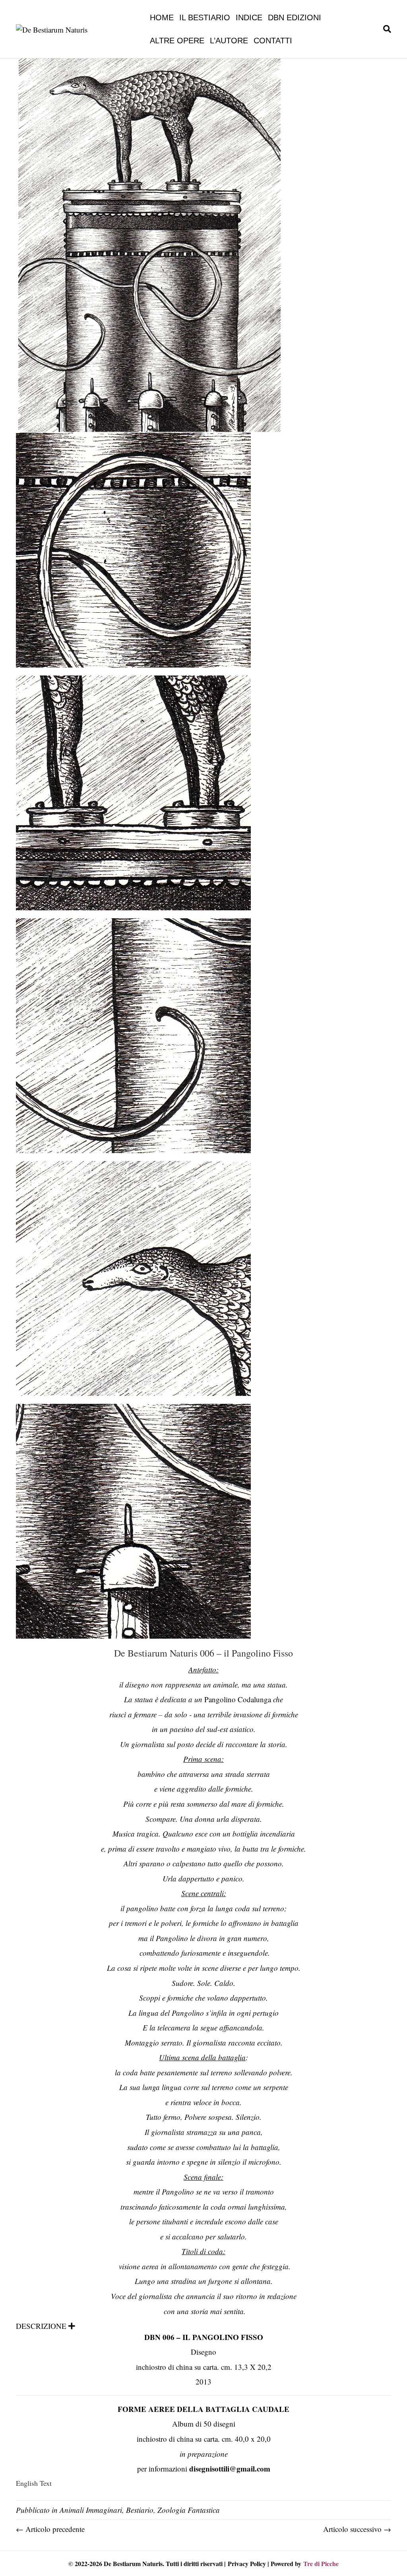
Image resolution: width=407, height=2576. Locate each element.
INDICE (249, 17)
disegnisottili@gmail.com (230, 2469)
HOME (162, 17)
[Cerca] (386, 29)
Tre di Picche (321, 2563)
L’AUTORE (229, 41)
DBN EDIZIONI (295, 17)
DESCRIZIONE (41, 2326)
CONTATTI (273, 41)
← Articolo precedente (50, 2529)
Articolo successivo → (357, 2529)
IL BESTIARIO (205, 17)
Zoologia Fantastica (189, 2510)
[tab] (203, 2326)
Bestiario (140, 2510)
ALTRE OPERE (177, 41)
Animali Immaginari (91, 2510)
